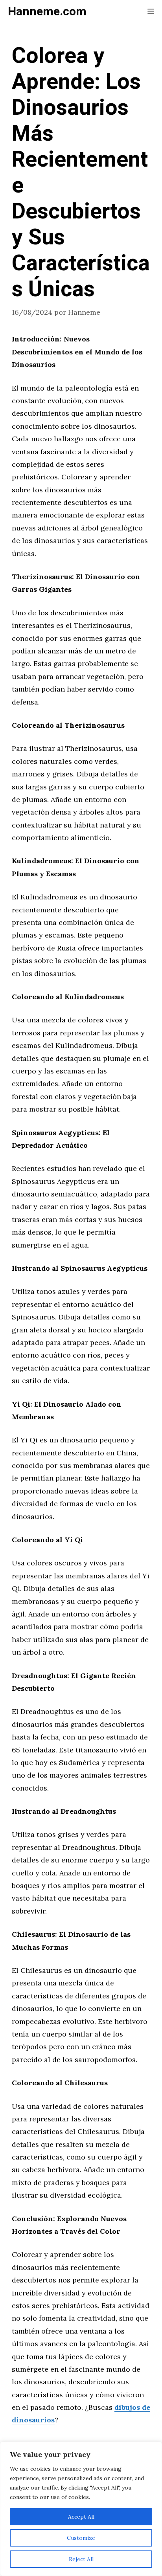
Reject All (81, 2559)
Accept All (81, 2517)
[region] (81, 2509)
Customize (81, 2538)
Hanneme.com (47, 12)
